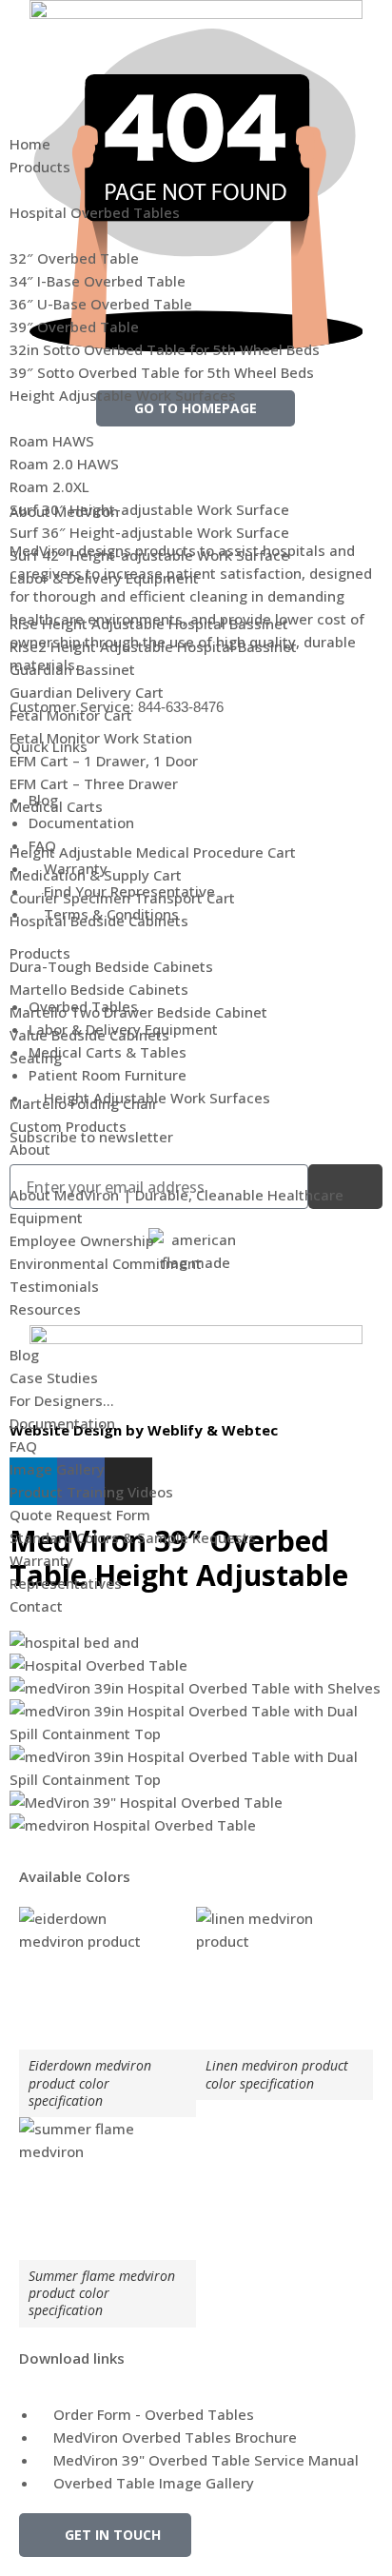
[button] (196, 89)
